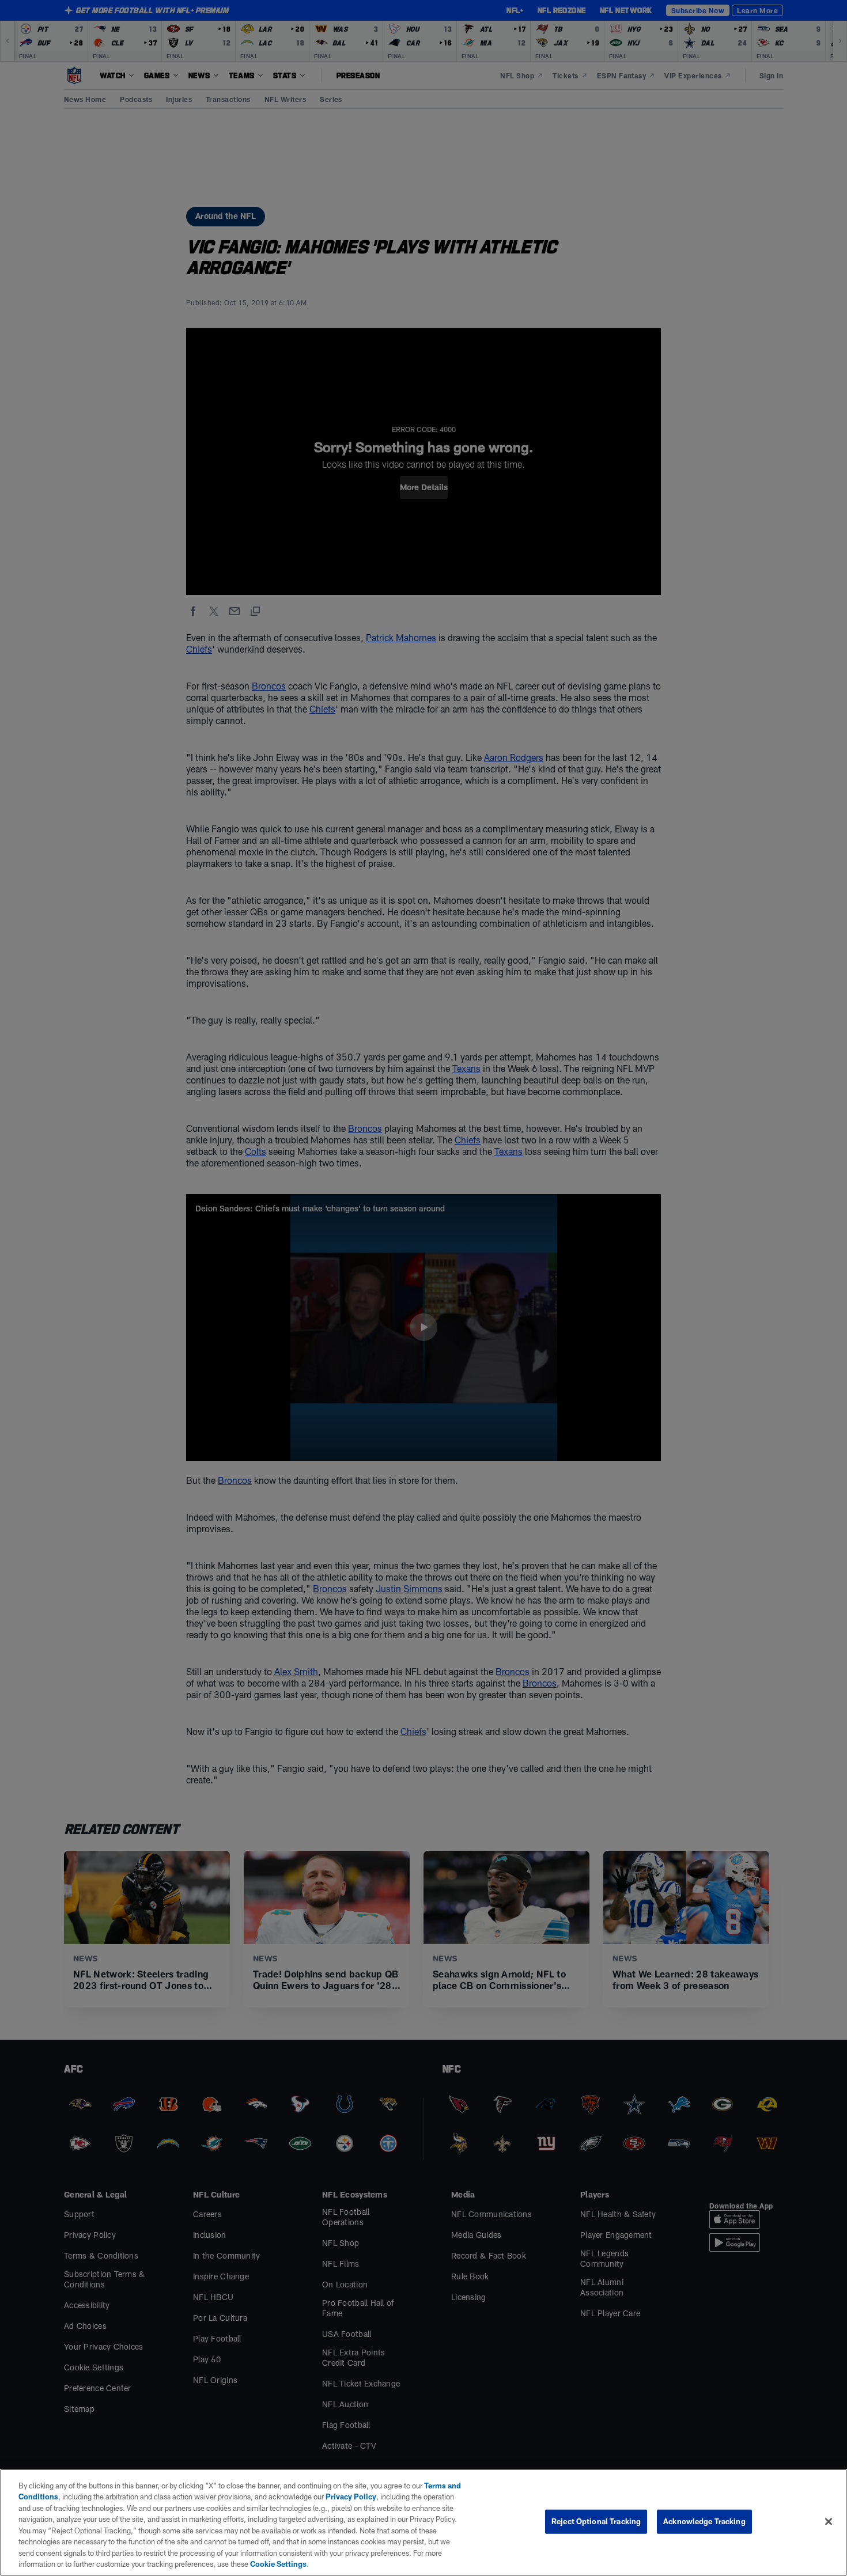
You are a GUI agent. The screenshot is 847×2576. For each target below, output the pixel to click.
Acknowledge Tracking (704, 2521)
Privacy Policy (351, 2497)
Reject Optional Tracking (596, 2521)
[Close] (829, 2521)
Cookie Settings (278, 2564)
